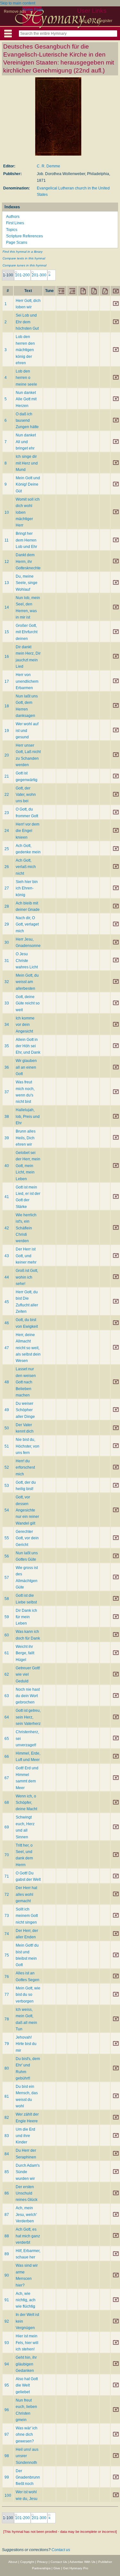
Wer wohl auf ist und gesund (27, 731)
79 (7, 2044)
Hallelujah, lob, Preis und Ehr (28, 1116)
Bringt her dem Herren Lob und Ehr (26, 540)
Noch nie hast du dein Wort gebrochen (28, 1696)
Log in (84, 21)
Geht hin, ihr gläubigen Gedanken (26, 2364)
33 (7, 1003)
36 (7, 1067)
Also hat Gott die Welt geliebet (27, 2385)
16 (7, 657)
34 (7, 1025)
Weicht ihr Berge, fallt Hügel (25, 1653)
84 (7, 2154)
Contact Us (59, 2562)
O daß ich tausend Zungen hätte (27, 421)
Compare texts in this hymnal (24, 258)
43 (7, 1256)
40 (7, 1166)
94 (7, 2364)
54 (7, 1510)
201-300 (39, 275)
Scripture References (24, 236)
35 (7, 1046)
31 (7, 961)
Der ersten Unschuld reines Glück (27, 2193)
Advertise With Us (82, 2562)
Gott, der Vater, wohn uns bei (26, 795)
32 (7, 982)
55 (7, 1538)
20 (7, 755)
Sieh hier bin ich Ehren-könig (27, 888)
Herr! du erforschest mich (25, 1468)
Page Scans (17, 242)
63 (7, 1696)
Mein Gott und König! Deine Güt (28, 484)
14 (7, 607)
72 (7, 1895)
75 (7, 1955)
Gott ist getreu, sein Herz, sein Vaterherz (28, 1717)
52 (7, 1467)
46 (7, 1323)
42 (7, 1228)
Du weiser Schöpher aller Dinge (25, 1410)
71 (7, 1876)
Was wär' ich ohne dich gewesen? (27, 2435)
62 (7, 1674)
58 (7, 1599)
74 (7, 1934)
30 (7, 942)
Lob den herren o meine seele (26, 378)
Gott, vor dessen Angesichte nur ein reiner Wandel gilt (27, 1510)
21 (7, 776)
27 (7, 888)
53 (7, 1486)
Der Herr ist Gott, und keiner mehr (26, 1256)
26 (7, 867)
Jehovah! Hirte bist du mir (26, 2044)
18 (7, 706)
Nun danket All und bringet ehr (26, 442)
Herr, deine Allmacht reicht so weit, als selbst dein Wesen (28, 1348)
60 (7, 1635)
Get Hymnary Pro (76, 2568)
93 (7, 2343)
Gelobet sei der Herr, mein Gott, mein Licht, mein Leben (28, 1166)
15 (7, 632)
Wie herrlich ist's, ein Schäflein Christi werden (26, 1228)
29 (7, 924)
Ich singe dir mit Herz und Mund (27, 463)
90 (7, 2275)
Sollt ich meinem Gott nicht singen (27, 1916)
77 (7, 1995)
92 (7, 2321)
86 (7, 2193)
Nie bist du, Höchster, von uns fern (28, 1446)
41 (7, 1197)
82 (7, 2118)
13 (7, 583)
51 (7, 1446)
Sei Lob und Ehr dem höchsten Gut (27, 322)
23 (7, 813)
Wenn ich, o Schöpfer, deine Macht (26, 1803)
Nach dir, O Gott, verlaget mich (27, 924)
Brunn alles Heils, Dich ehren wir (26, 1138)
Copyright (27, 2562)
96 (7, 2410)
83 (7, 2136)
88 (7, 2236)
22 (7, 795)
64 (7, 1717)
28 (7, 906)
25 (7, 849)
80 (7, 2068)
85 (7, 2172)
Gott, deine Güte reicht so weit (28, 1003)
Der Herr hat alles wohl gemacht (26, 1894)
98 (7, 2456)
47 (7, 1348)
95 (7, 2385)
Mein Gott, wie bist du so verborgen (28, 1995)
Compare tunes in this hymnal (24, 265)
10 (7, 512)
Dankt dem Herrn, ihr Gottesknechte (28, 561)
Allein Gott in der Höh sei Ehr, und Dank (28, 1046)
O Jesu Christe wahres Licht (27, 961)
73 (7, 1916)
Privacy (42, 2562)
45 (7, 1302)
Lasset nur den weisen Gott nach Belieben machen (26, 1382)
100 (8, 2495)
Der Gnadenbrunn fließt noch (28, 2477)
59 (7, 1617)
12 (7, 562)
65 (7, 1739)
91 (7, 2300)
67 (7, 1778)
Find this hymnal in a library (23, 252)
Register (105, 21)
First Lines (15, 223)
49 (7, 1410)
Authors (13, 217)
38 (7, 1117)
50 (7, 1428)
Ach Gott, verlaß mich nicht (26, 867)
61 (7, 1653)
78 (7, 2019)
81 (7, 2096)
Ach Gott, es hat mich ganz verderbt (28, 2236)
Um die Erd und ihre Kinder (25, 2136)
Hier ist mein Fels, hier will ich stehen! (27, 2343)
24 (7, 831)
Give (57, 2568)
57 (7, 1578)
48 (7, 1382)
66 (7, 1757)
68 (7, 1803)
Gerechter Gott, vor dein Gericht (27, 1538)
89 (7, 2254)
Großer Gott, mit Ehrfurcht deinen (27, 632)
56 (7, 1556)
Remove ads (15, 12)
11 (7, 540)
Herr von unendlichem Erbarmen (27, 681)
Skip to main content (18, 3)
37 (7, 1092)
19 (7, 731)
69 (7, 1827)
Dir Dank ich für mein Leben (26, 1617)
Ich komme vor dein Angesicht (25, 1025)
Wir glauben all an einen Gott (26, 1067)
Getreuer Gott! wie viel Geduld (28, 1675)
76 (7, 1977)
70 (7, 1855)
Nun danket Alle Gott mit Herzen (26, 399)
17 (7, 681)
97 (7, 2434)
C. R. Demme (48, 166)
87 (7, 2215)
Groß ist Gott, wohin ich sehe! (27, 1277)
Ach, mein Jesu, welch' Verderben (26, 2215)
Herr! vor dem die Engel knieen (28, 831)
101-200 (22, 275)
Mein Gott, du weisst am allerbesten (27, 982)
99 (7, 2477)
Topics (12, 230)
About (13, 2562)
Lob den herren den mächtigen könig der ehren (25, 350)
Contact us (61, 2550)
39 (7, 1138)
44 (7, 1277)
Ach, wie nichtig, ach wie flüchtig (26, 2300)
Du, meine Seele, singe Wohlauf (27, 583)
